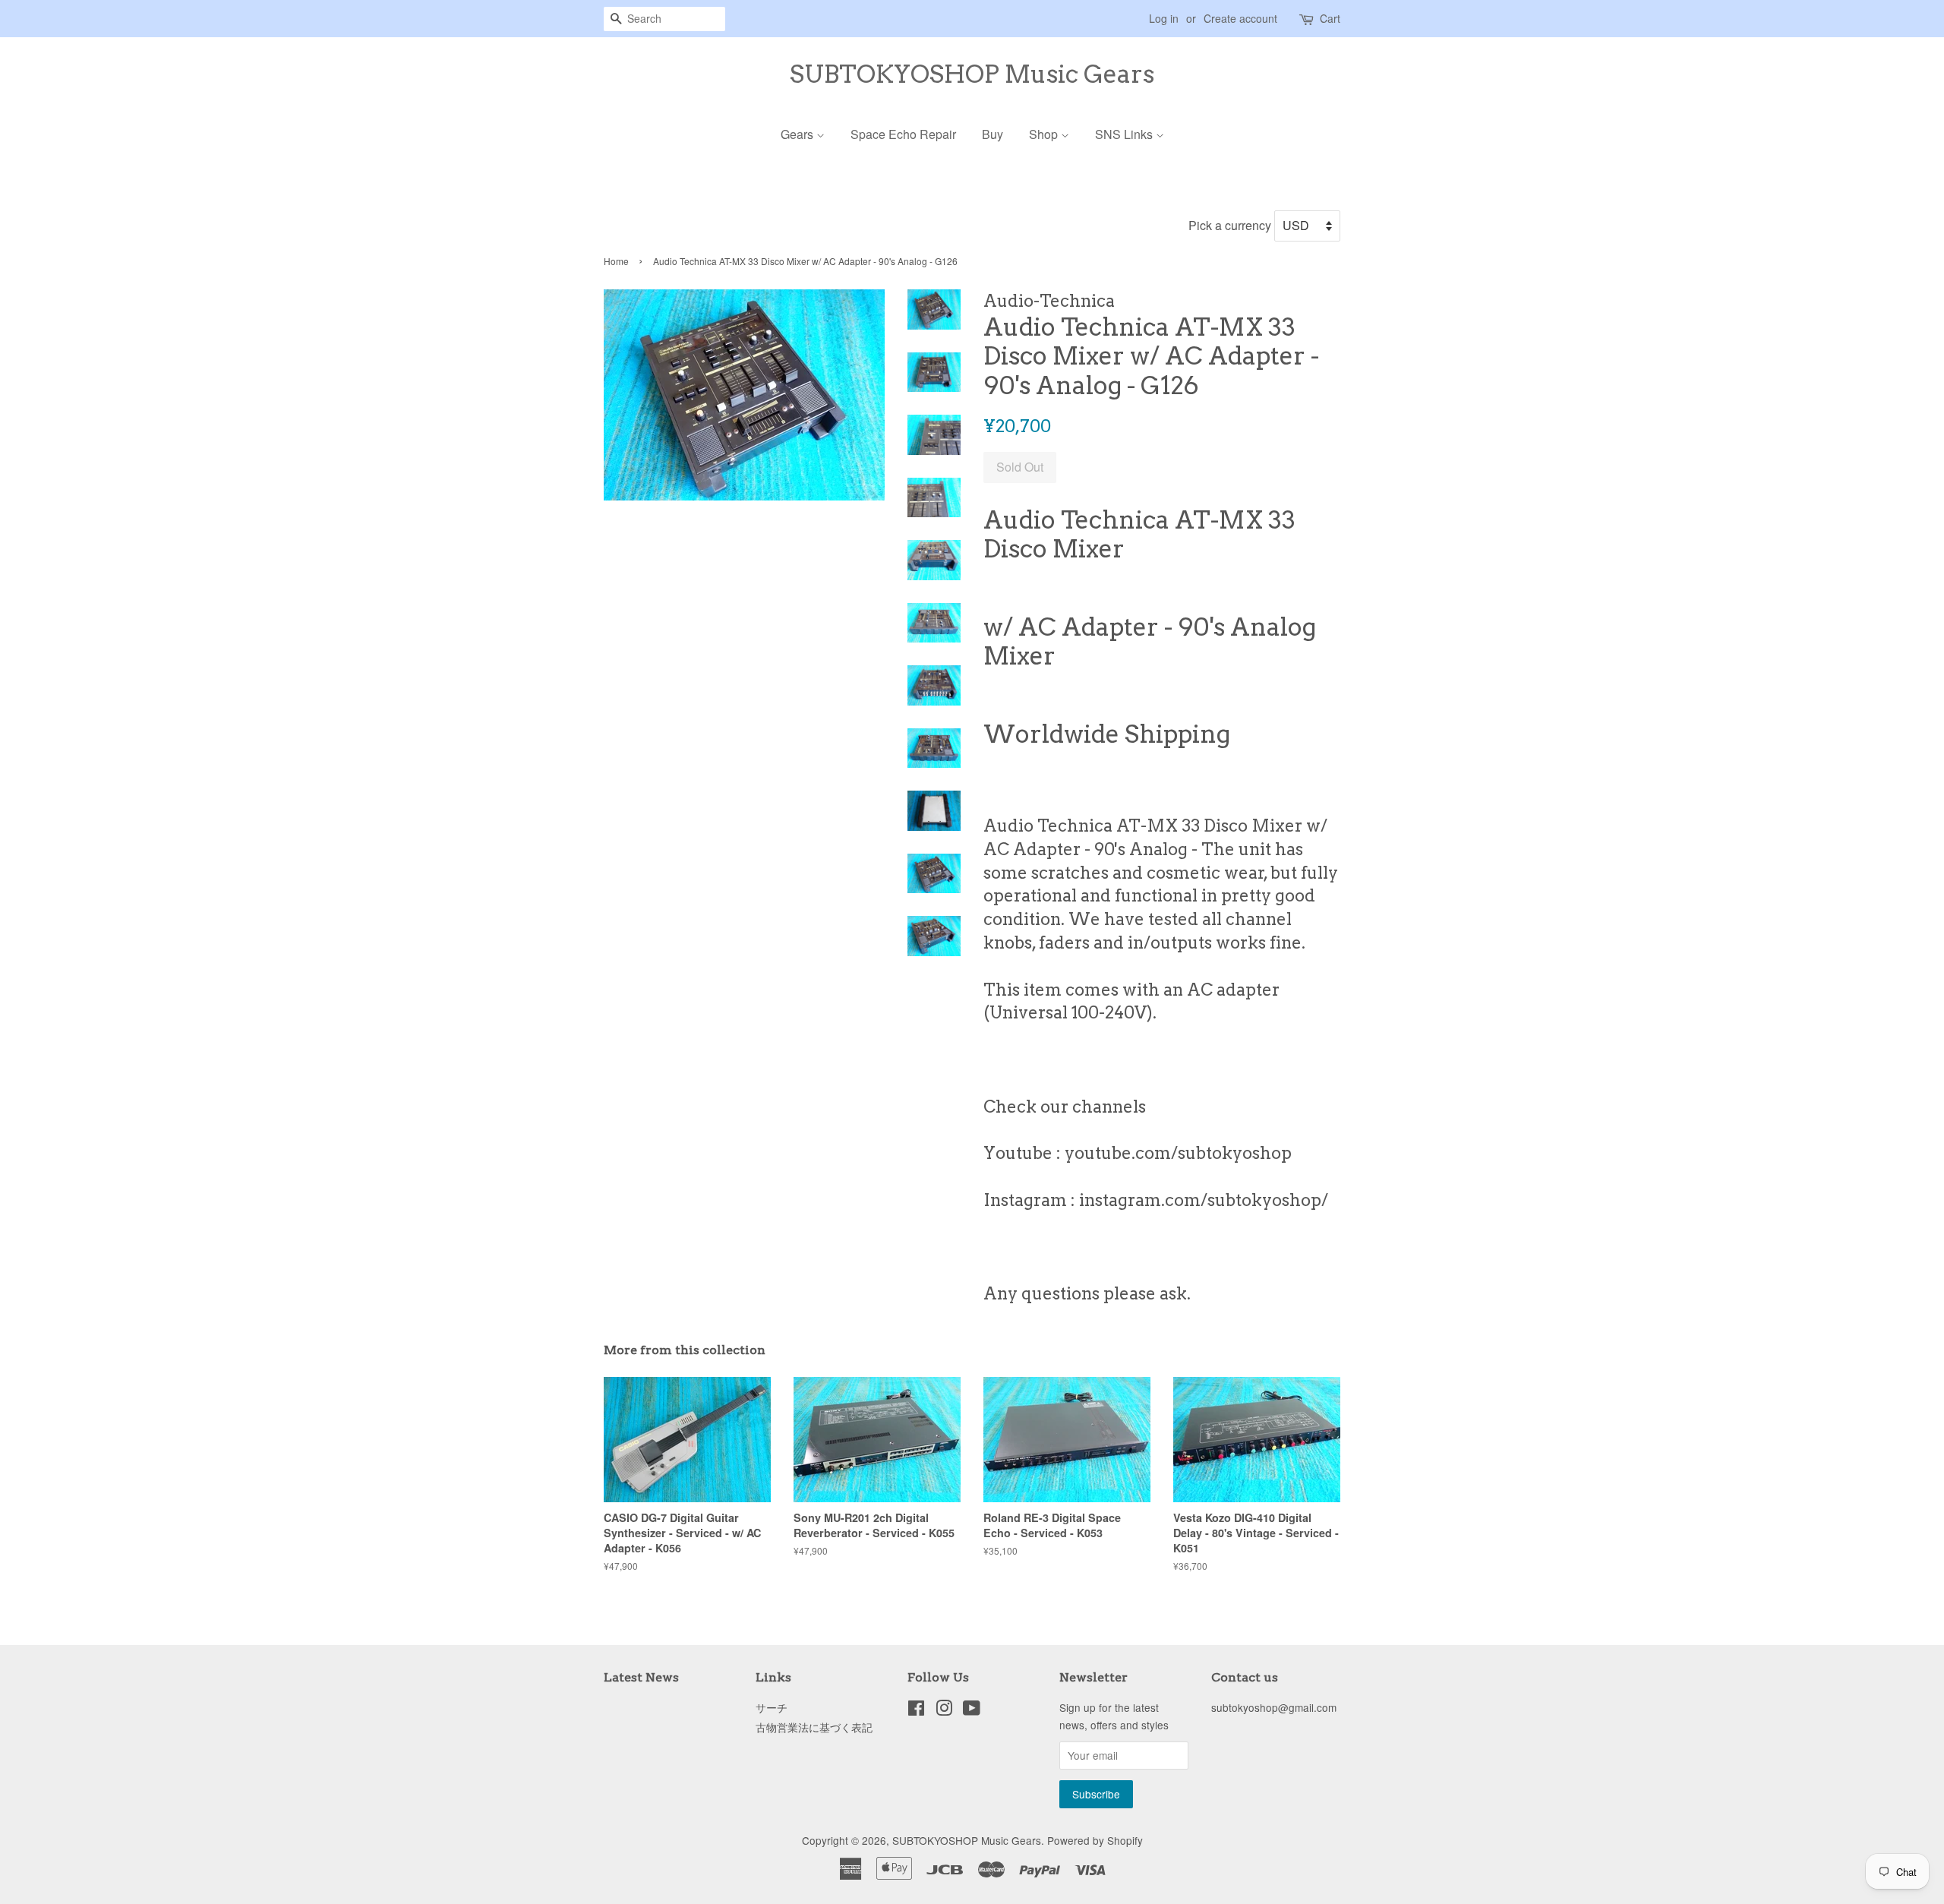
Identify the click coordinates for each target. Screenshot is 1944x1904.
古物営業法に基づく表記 (814, 1727)
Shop (1045, 134)
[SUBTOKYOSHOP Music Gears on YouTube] (972, 1710)
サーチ (772, 1707)
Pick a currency (1231, 225)
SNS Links (1125, 134)
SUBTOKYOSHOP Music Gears (972, 74)
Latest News (641, 1677)
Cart (1330, 18)
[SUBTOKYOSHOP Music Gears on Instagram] (944, 1710)
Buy (993, 134)
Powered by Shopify (1095, 1840)
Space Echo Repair (903, 134)
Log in (1164, 18)
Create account (1240, 18)
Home (616, 261)
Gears (798, 134)
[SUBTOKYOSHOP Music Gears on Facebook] (916, 1710)
